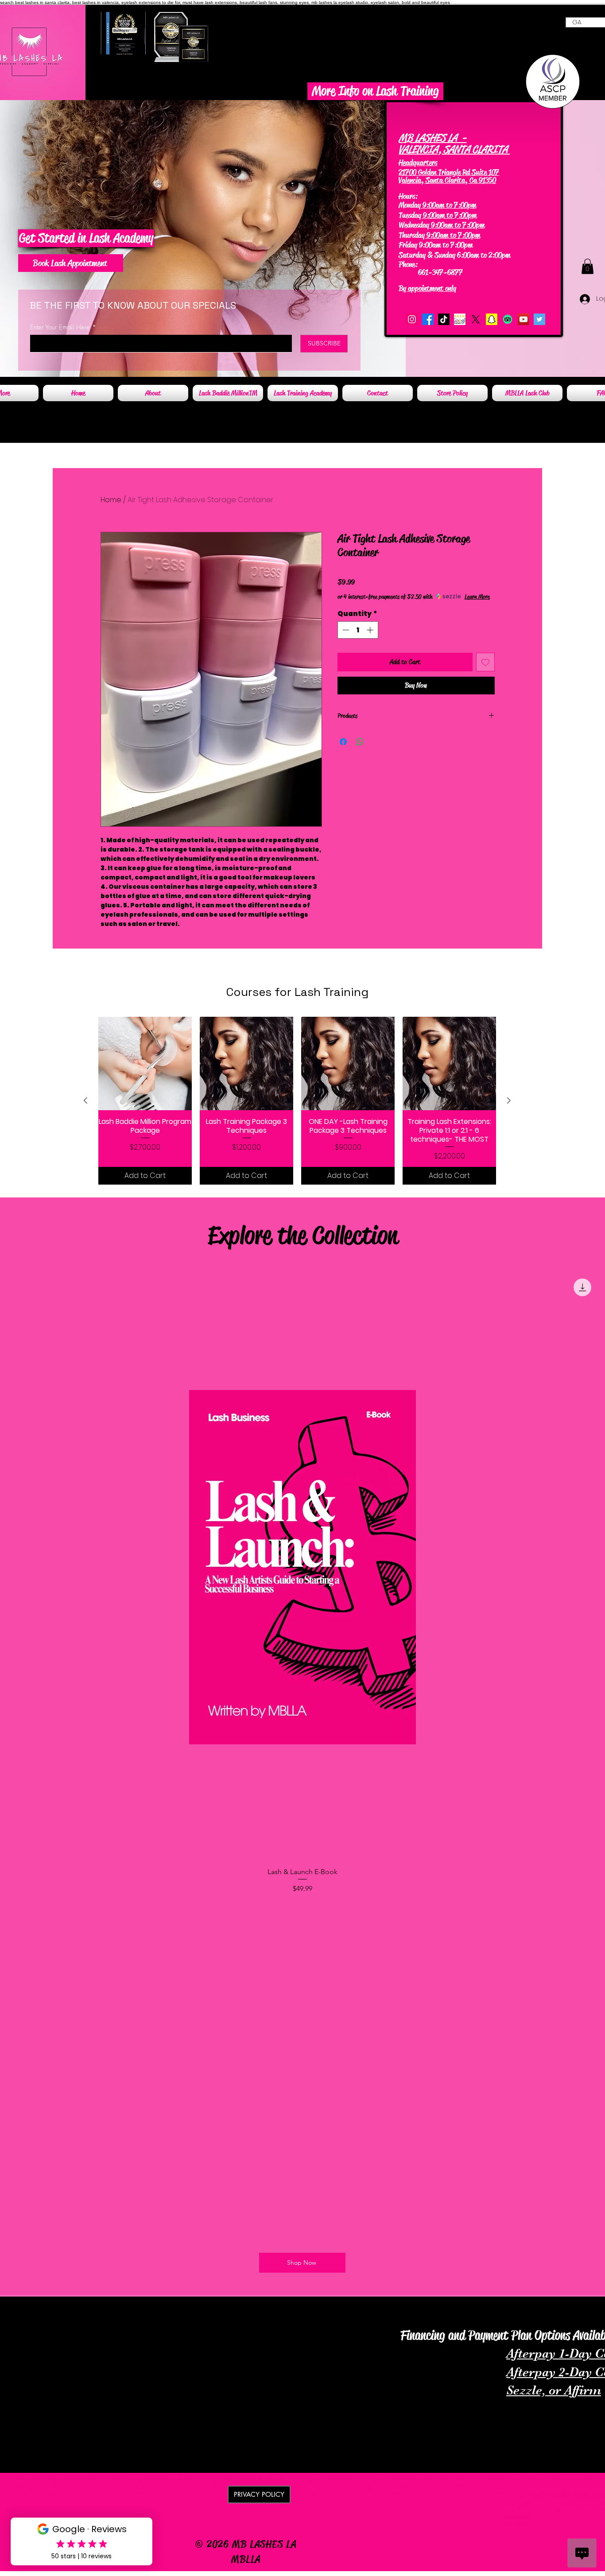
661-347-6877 (432, 272)
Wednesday (414, 225)
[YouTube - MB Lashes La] (524, 319)
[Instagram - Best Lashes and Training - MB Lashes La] (412, 319)
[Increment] (371, 630)
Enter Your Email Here (60, 327)
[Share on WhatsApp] (360, 742)
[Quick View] (145, 1063)
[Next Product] (509, 1100)
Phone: (409, 264)
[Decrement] (345, 630)
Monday (410, 205)
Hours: (408, 196)
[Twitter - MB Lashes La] (539, 319)
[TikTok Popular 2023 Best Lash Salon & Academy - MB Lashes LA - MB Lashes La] (444, 319)
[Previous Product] (85, 1100)
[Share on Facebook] (343, 742)
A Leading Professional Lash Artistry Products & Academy (136, 2308)
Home (111, 500)
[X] (476, 319)
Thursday (412, 235)
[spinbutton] (358, 630)
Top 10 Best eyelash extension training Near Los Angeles (466, 2320)
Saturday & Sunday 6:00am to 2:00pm (454, 255)
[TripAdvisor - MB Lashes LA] (508, 319)
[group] (297, 1101)
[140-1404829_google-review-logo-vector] (460, 319)
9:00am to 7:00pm (448, 205)
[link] (588, 266)
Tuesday (410, 215)
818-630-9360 (441, 264)
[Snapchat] (492, 319)
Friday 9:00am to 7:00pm (436, 245)
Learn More (477, 597)
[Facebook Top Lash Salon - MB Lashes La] (428, 319)
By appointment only (427, 288)
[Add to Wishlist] (485, 662)
